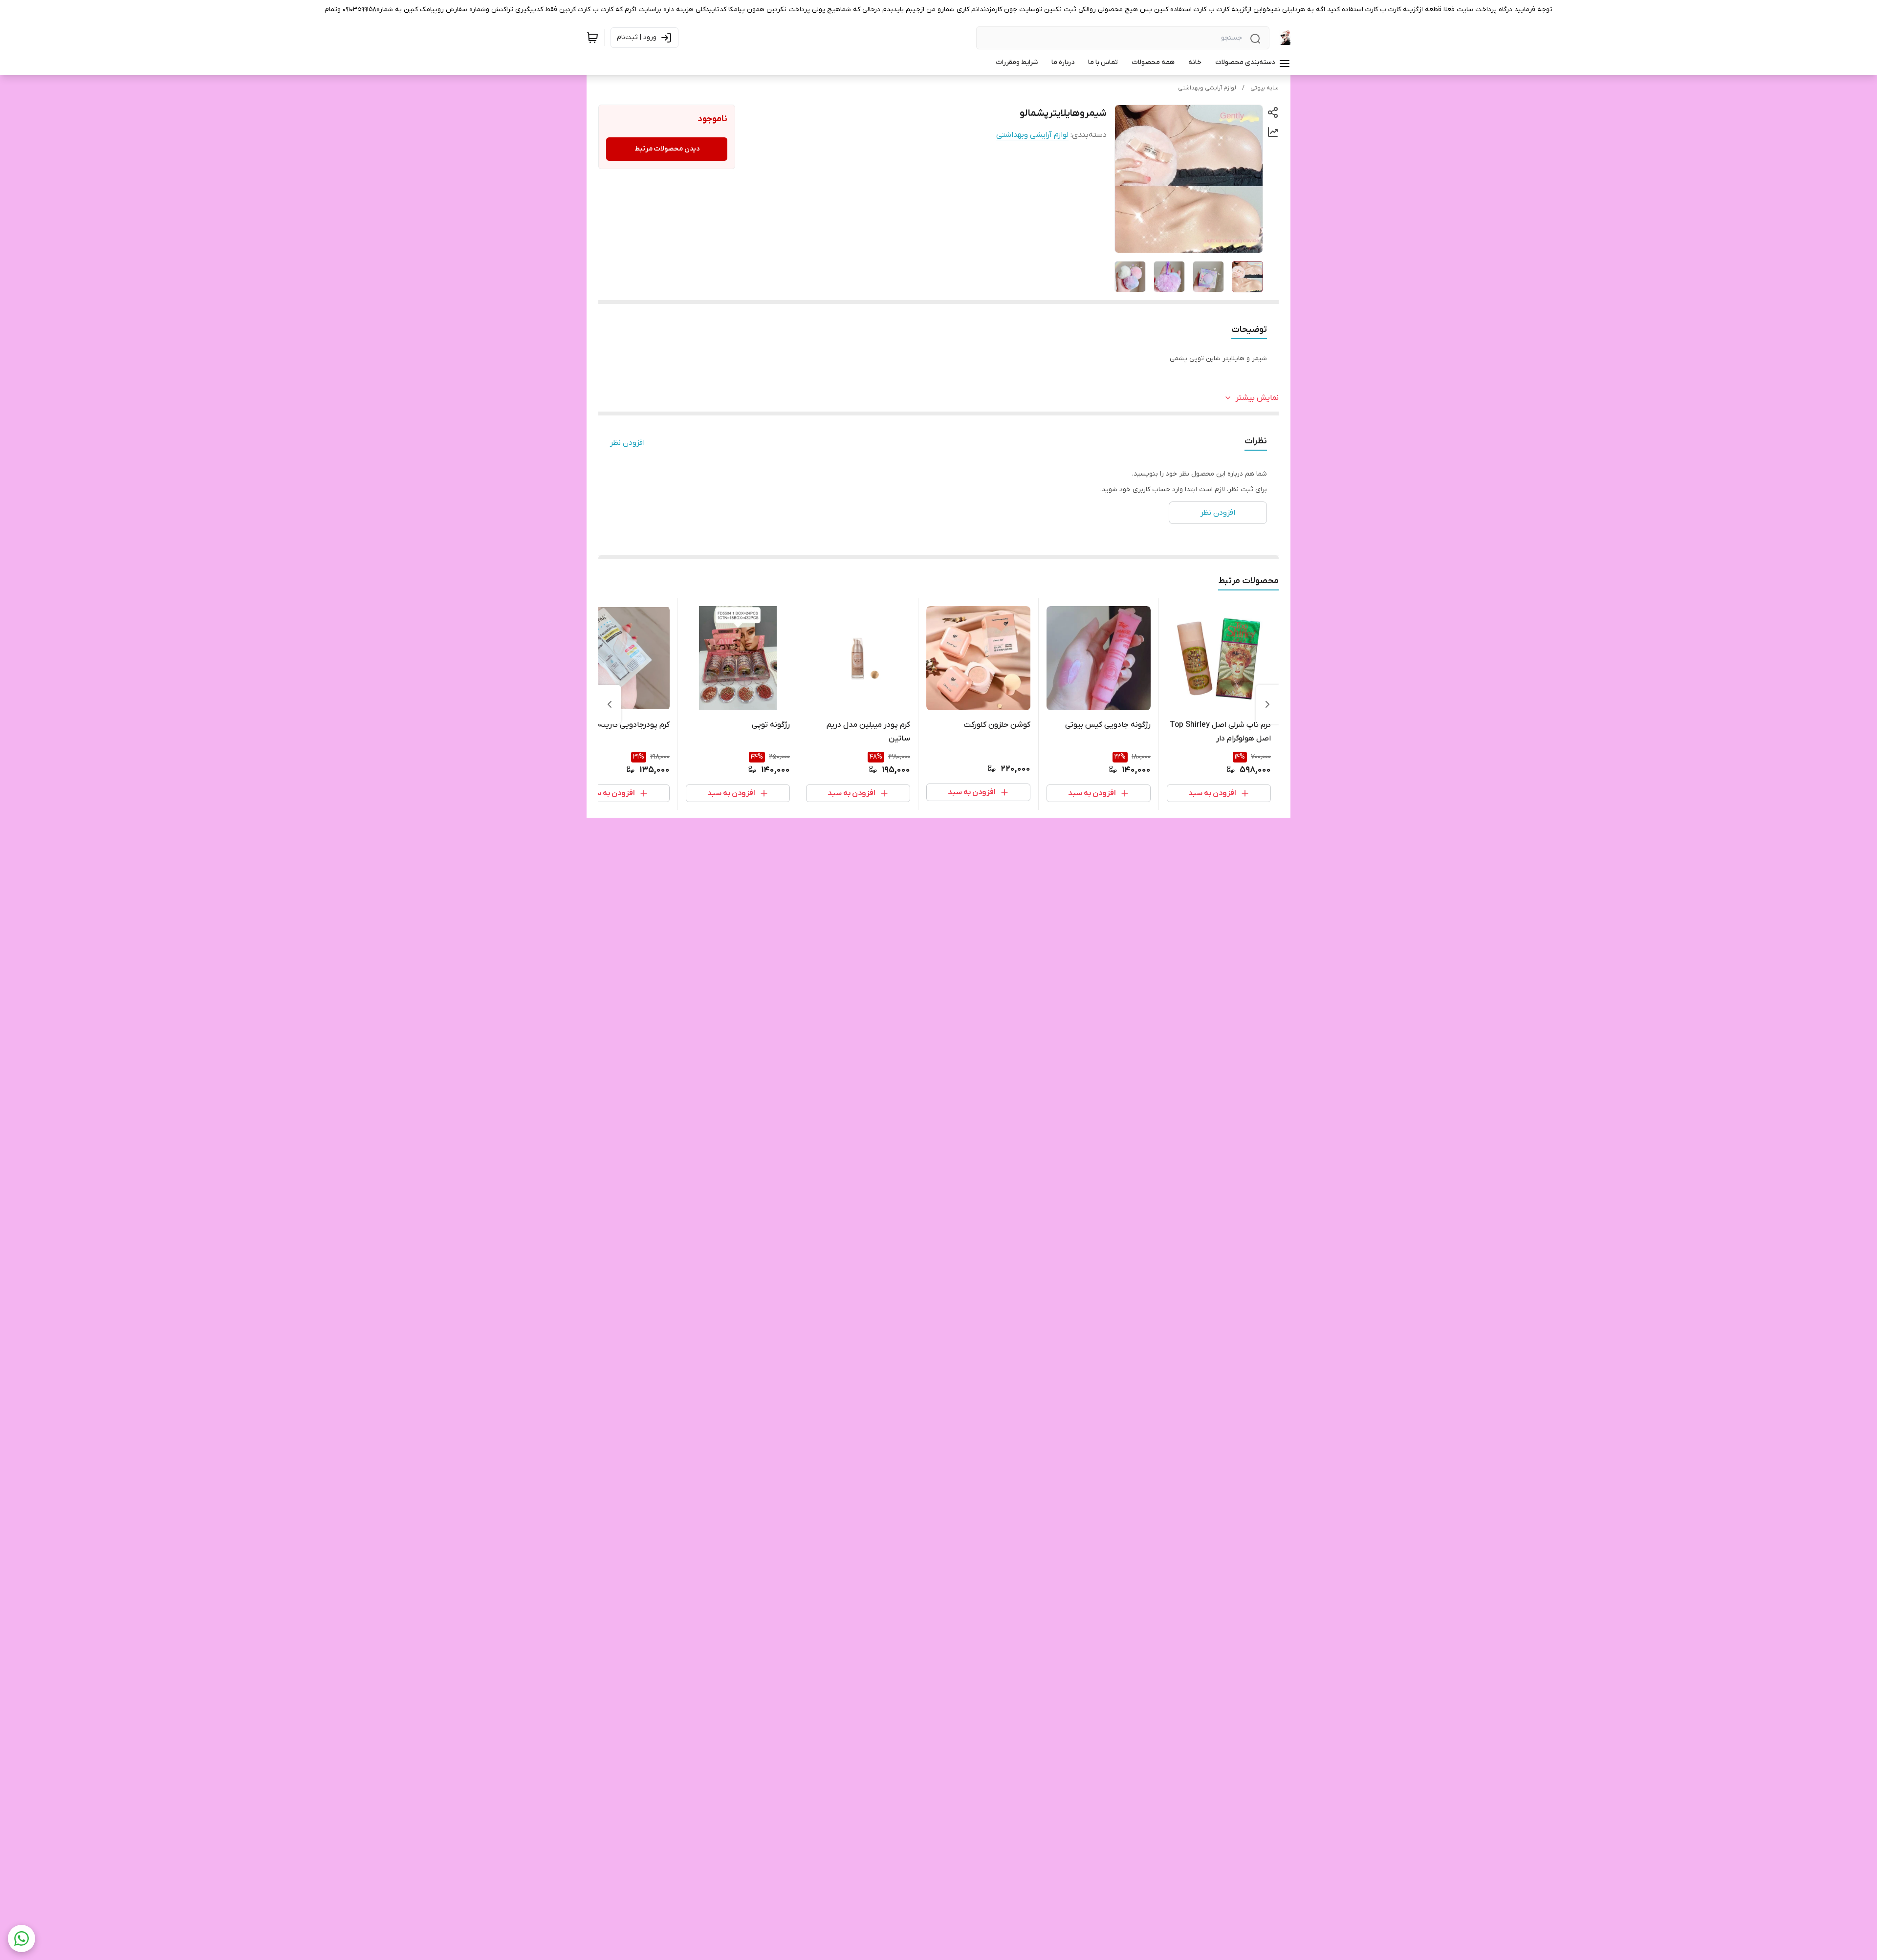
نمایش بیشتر (1257, 398)
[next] (610, 704)
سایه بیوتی (1265, 88)
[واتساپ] (22, 1938)
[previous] (1267, 704)
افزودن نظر (627, 443)
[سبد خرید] (592, 38)
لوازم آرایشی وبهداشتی (1207, 88)
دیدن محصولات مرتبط (667, 149)
